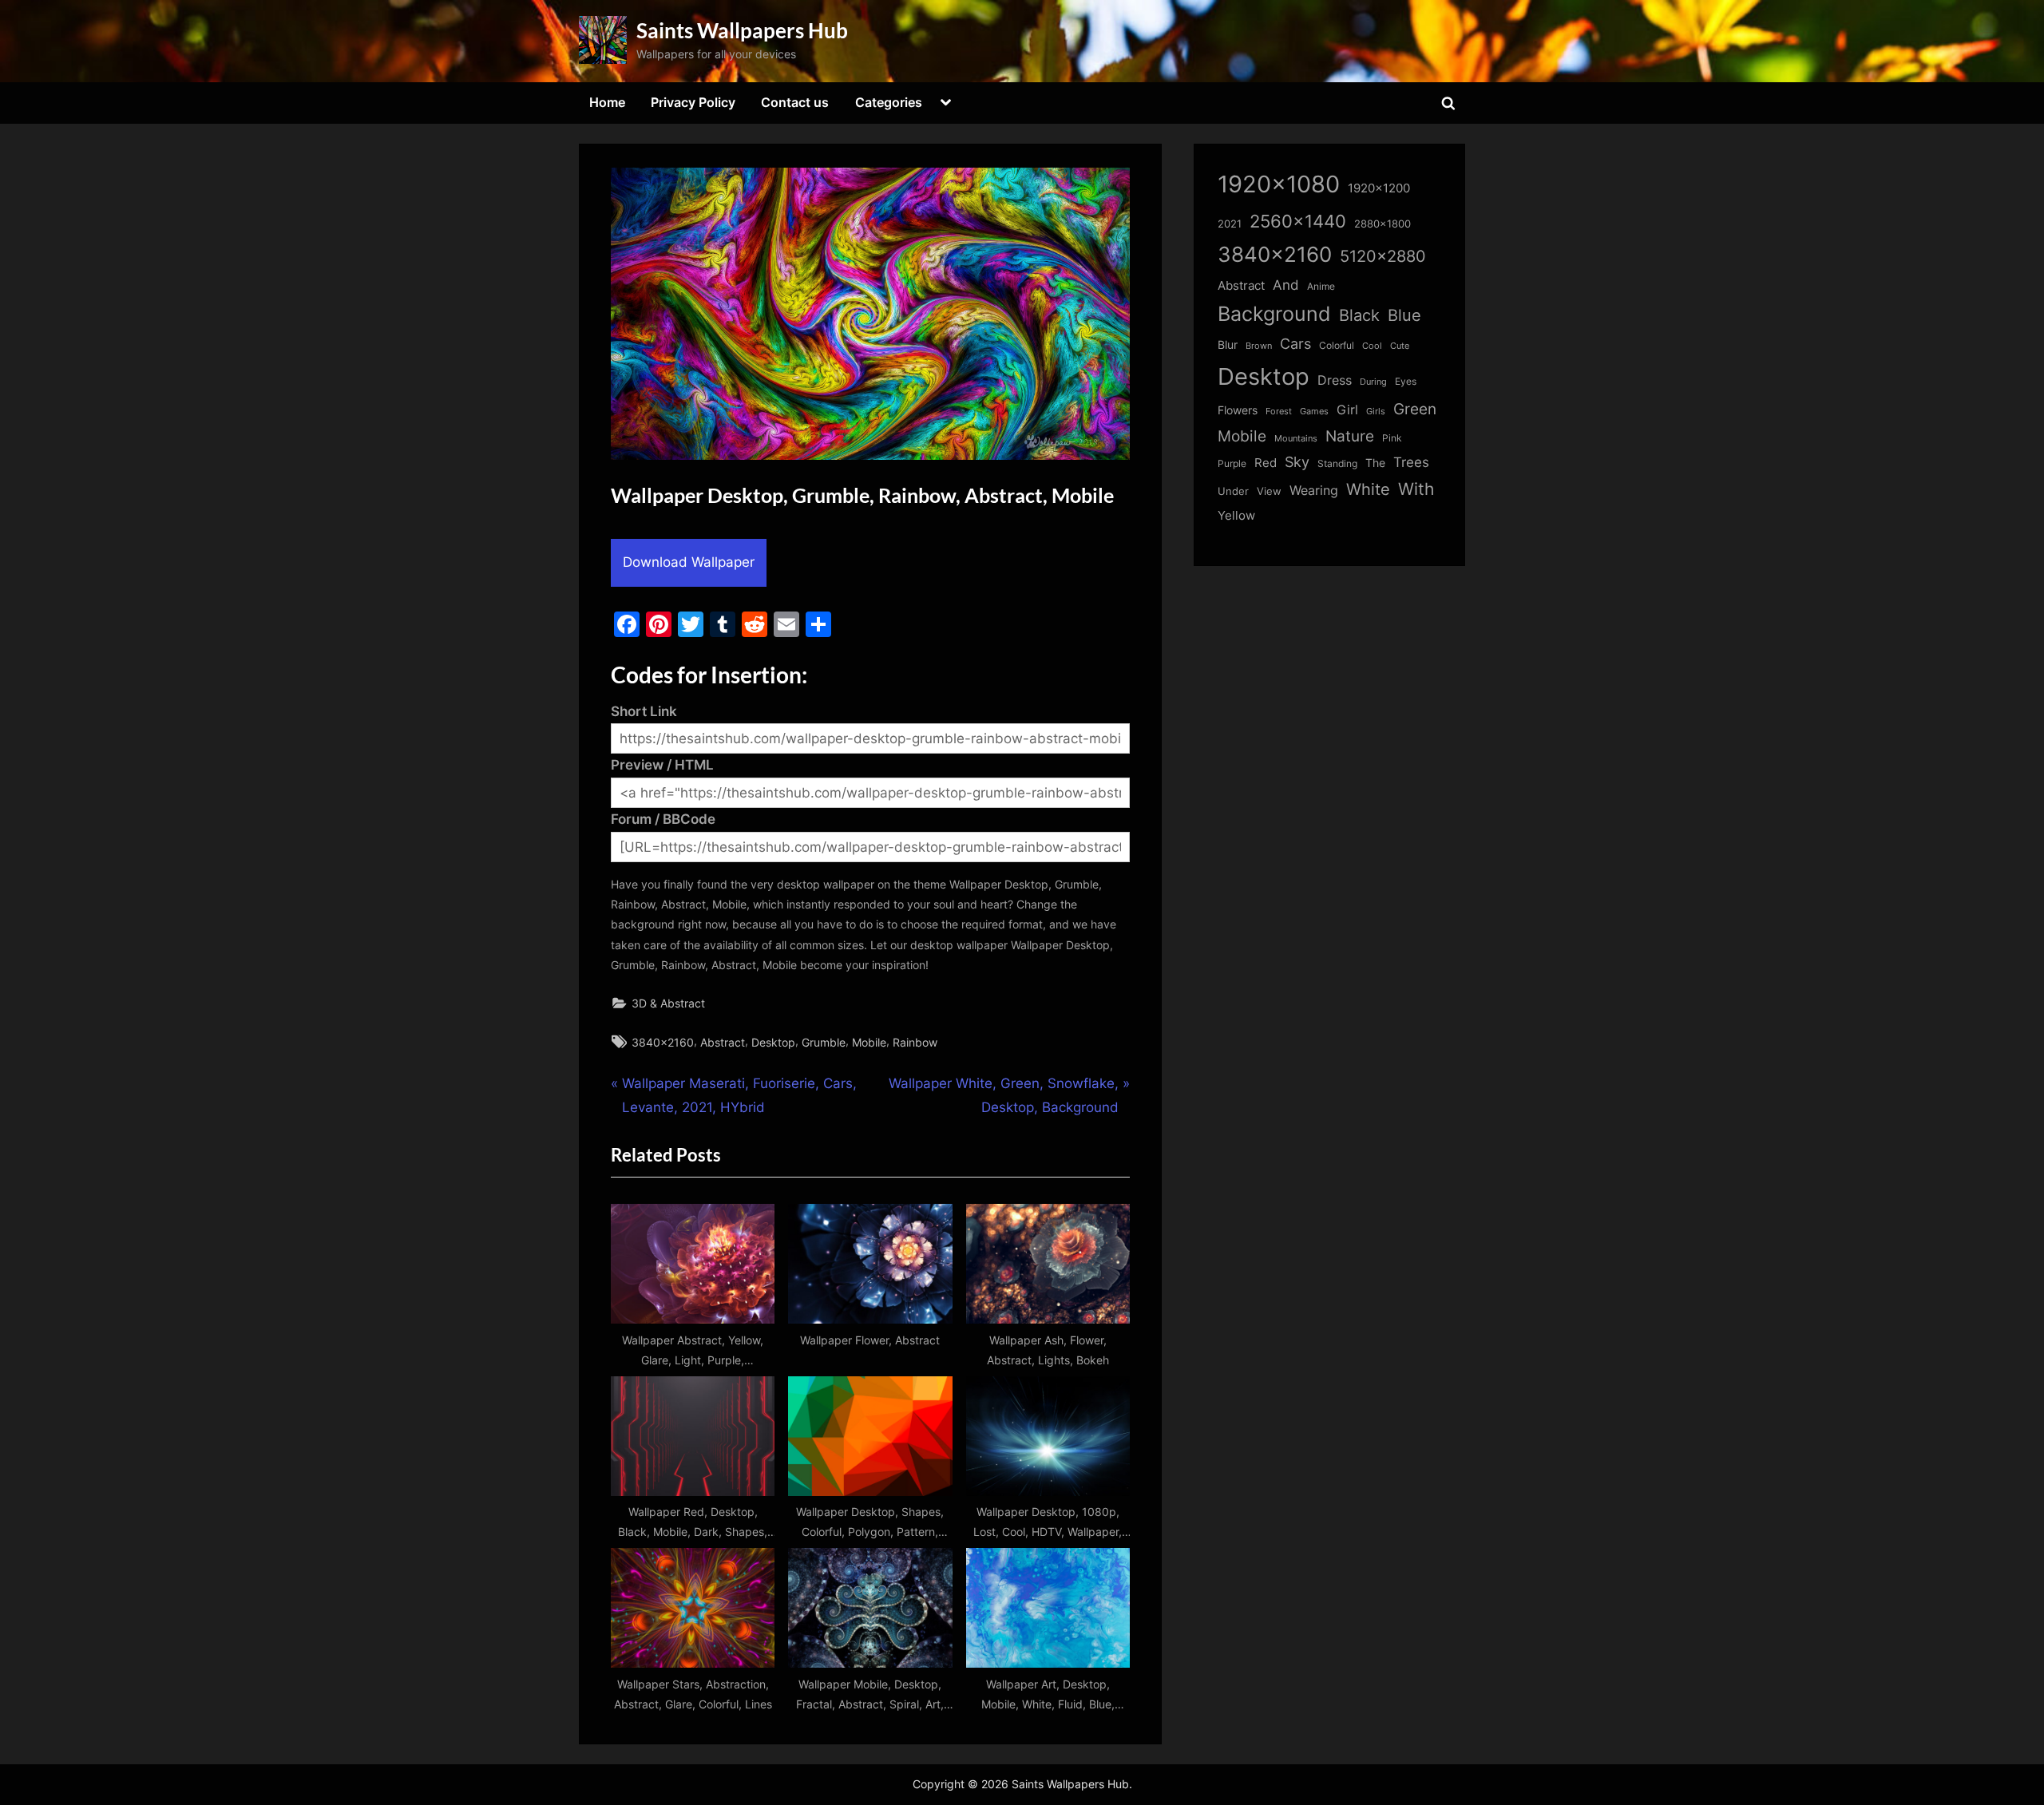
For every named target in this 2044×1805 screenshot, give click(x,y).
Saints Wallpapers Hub (742, 30)
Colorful (1337, 345)
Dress (1335, 380)
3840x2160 (663, 1042)
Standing (1337, 463)
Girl (1347, 410)
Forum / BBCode (663, 819)
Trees (1411, 462)
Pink (1392, 438)
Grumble (824, 1042)
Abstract (723, 1042)
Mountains (1296, 439)
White (1368, 489)
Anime (1321, 286)
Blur (1228, 345)
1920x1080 (1279, 184)
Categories (889, 102)
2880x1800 (1382, 224)
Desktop (773, 1042)
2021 (1230, 224)
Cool (1372, 346)
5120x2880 (1383, 256)
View (1269, 491)
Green (1415, 409)
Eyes (1406, 381)
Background (1274, 314)
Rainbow (915, 1042)
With (1416, 489)
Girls (1376, 411)
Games (1314, 412)
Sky (1297, 462)
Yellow (1236, 516)
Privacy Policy (693, 102)
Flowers (1238, 410)
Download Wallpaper (689, 562)
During (1373, 382)
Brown (1259, 346)
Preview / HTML (662, 765)
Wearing (1314, 490)
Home (607, 102)
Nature (1350, 436)
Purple (1232, 464)
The (1375, 463)
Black (1359, 315)
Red (1266, 463)
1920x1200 (1379, 188)
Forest (1279, 411)
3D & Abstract (668, 1003)
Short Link (644, 711)
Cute (1400, 346)
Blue (1404, 315)
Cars (1295, 344)
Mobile (869, 1042)
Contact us (795, 102)
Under (1233, 491)
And (1286, 285)
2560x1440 (1298, 221)
